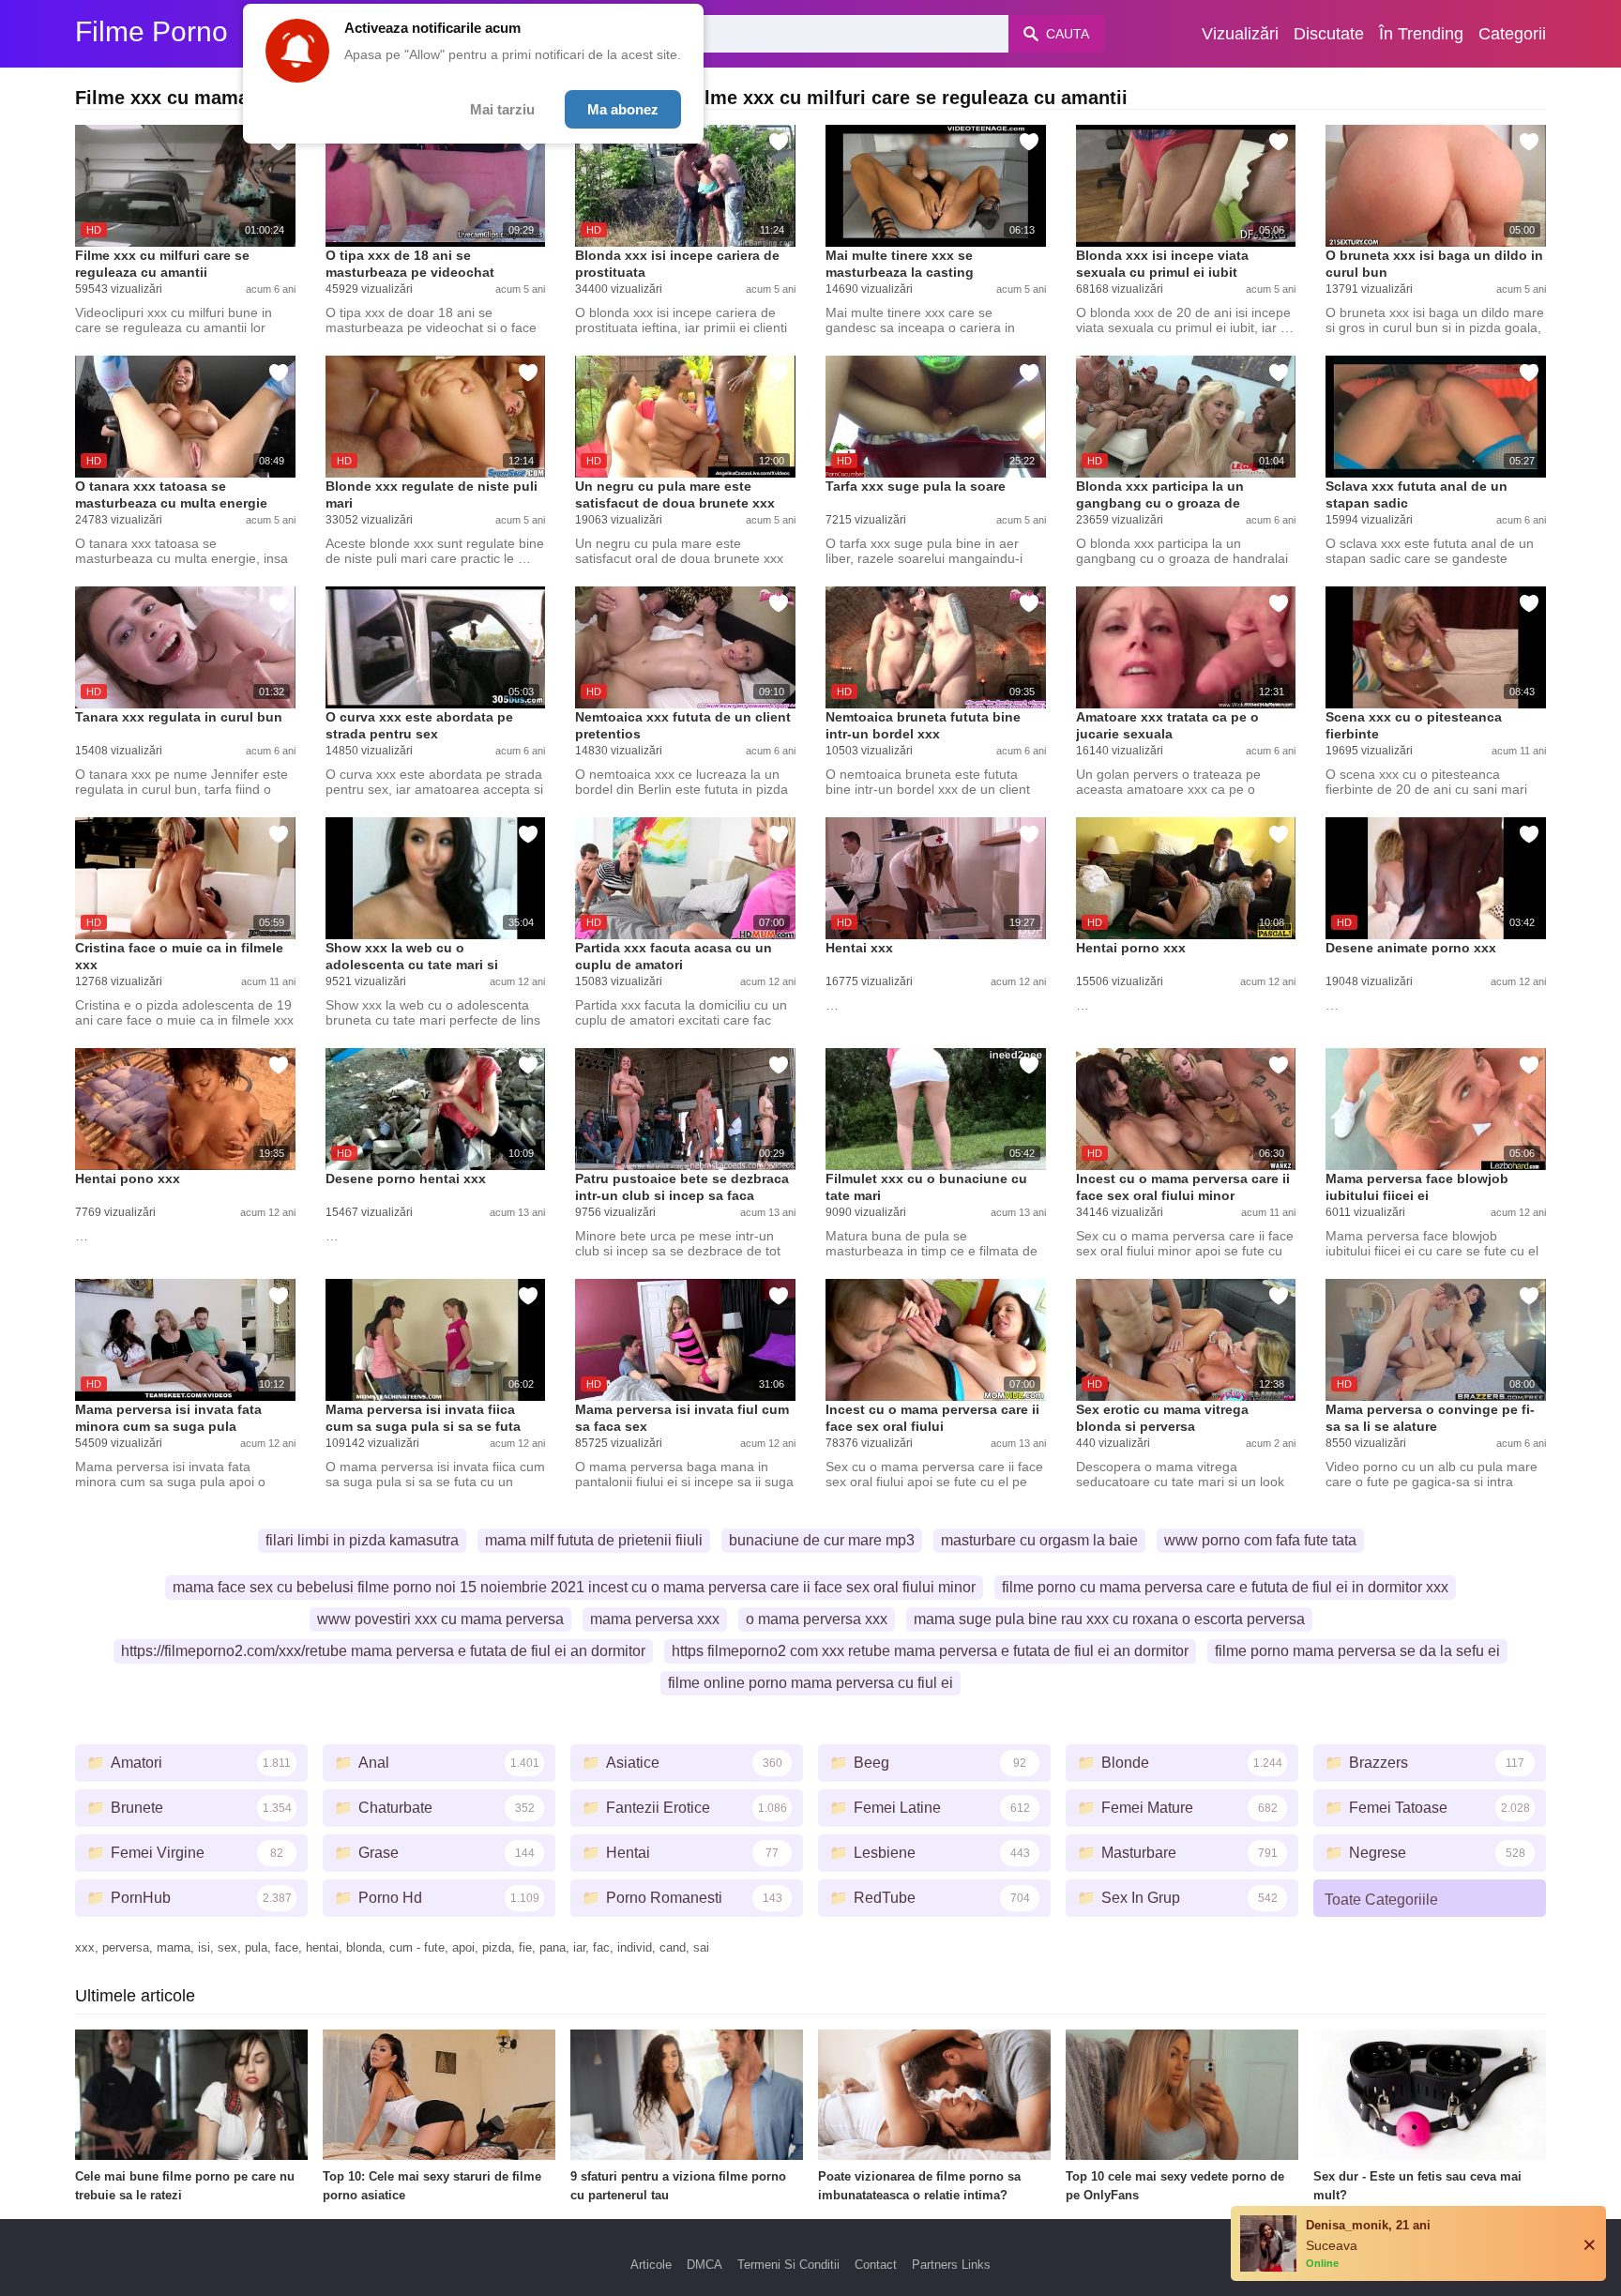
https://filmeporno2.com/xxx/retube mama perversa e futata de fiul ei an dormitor (383, 1651)
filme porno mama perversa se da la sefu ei (1357, 1651)
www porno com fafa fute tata (1260, 1540)
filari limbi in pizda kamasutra (362, 1540)
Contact (876, 2265)
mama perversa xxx (655, 1619)
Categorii (1512, 34)
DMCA (704, 2265)
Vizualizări (1240, 34)
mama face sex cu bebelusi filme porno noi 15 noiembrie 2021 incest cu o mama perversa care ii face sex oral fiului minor (574, 1587)
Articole (651, 2265)
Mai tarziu (502, 109)
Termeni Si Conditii (788, 2265)
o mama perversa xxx (817, 1619)
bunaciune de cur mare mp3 (822, 1540)
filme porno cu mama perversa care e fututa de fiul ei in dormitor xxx (1225, 1587)
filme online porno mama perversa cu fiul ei (810, 1683)
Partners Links (951, 2265)
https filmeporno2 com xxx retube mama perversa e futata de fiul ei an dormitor (930, 1651)
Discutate (1329, 34)
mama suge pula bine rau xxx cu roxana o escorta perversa (1109, 1619)
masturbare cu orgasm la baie (1039, 1540)
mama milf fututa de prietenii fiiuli (594, 1540)
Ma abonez (623, 109)
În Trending (1421, 34)
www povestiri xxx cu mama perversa (440, 1619)
